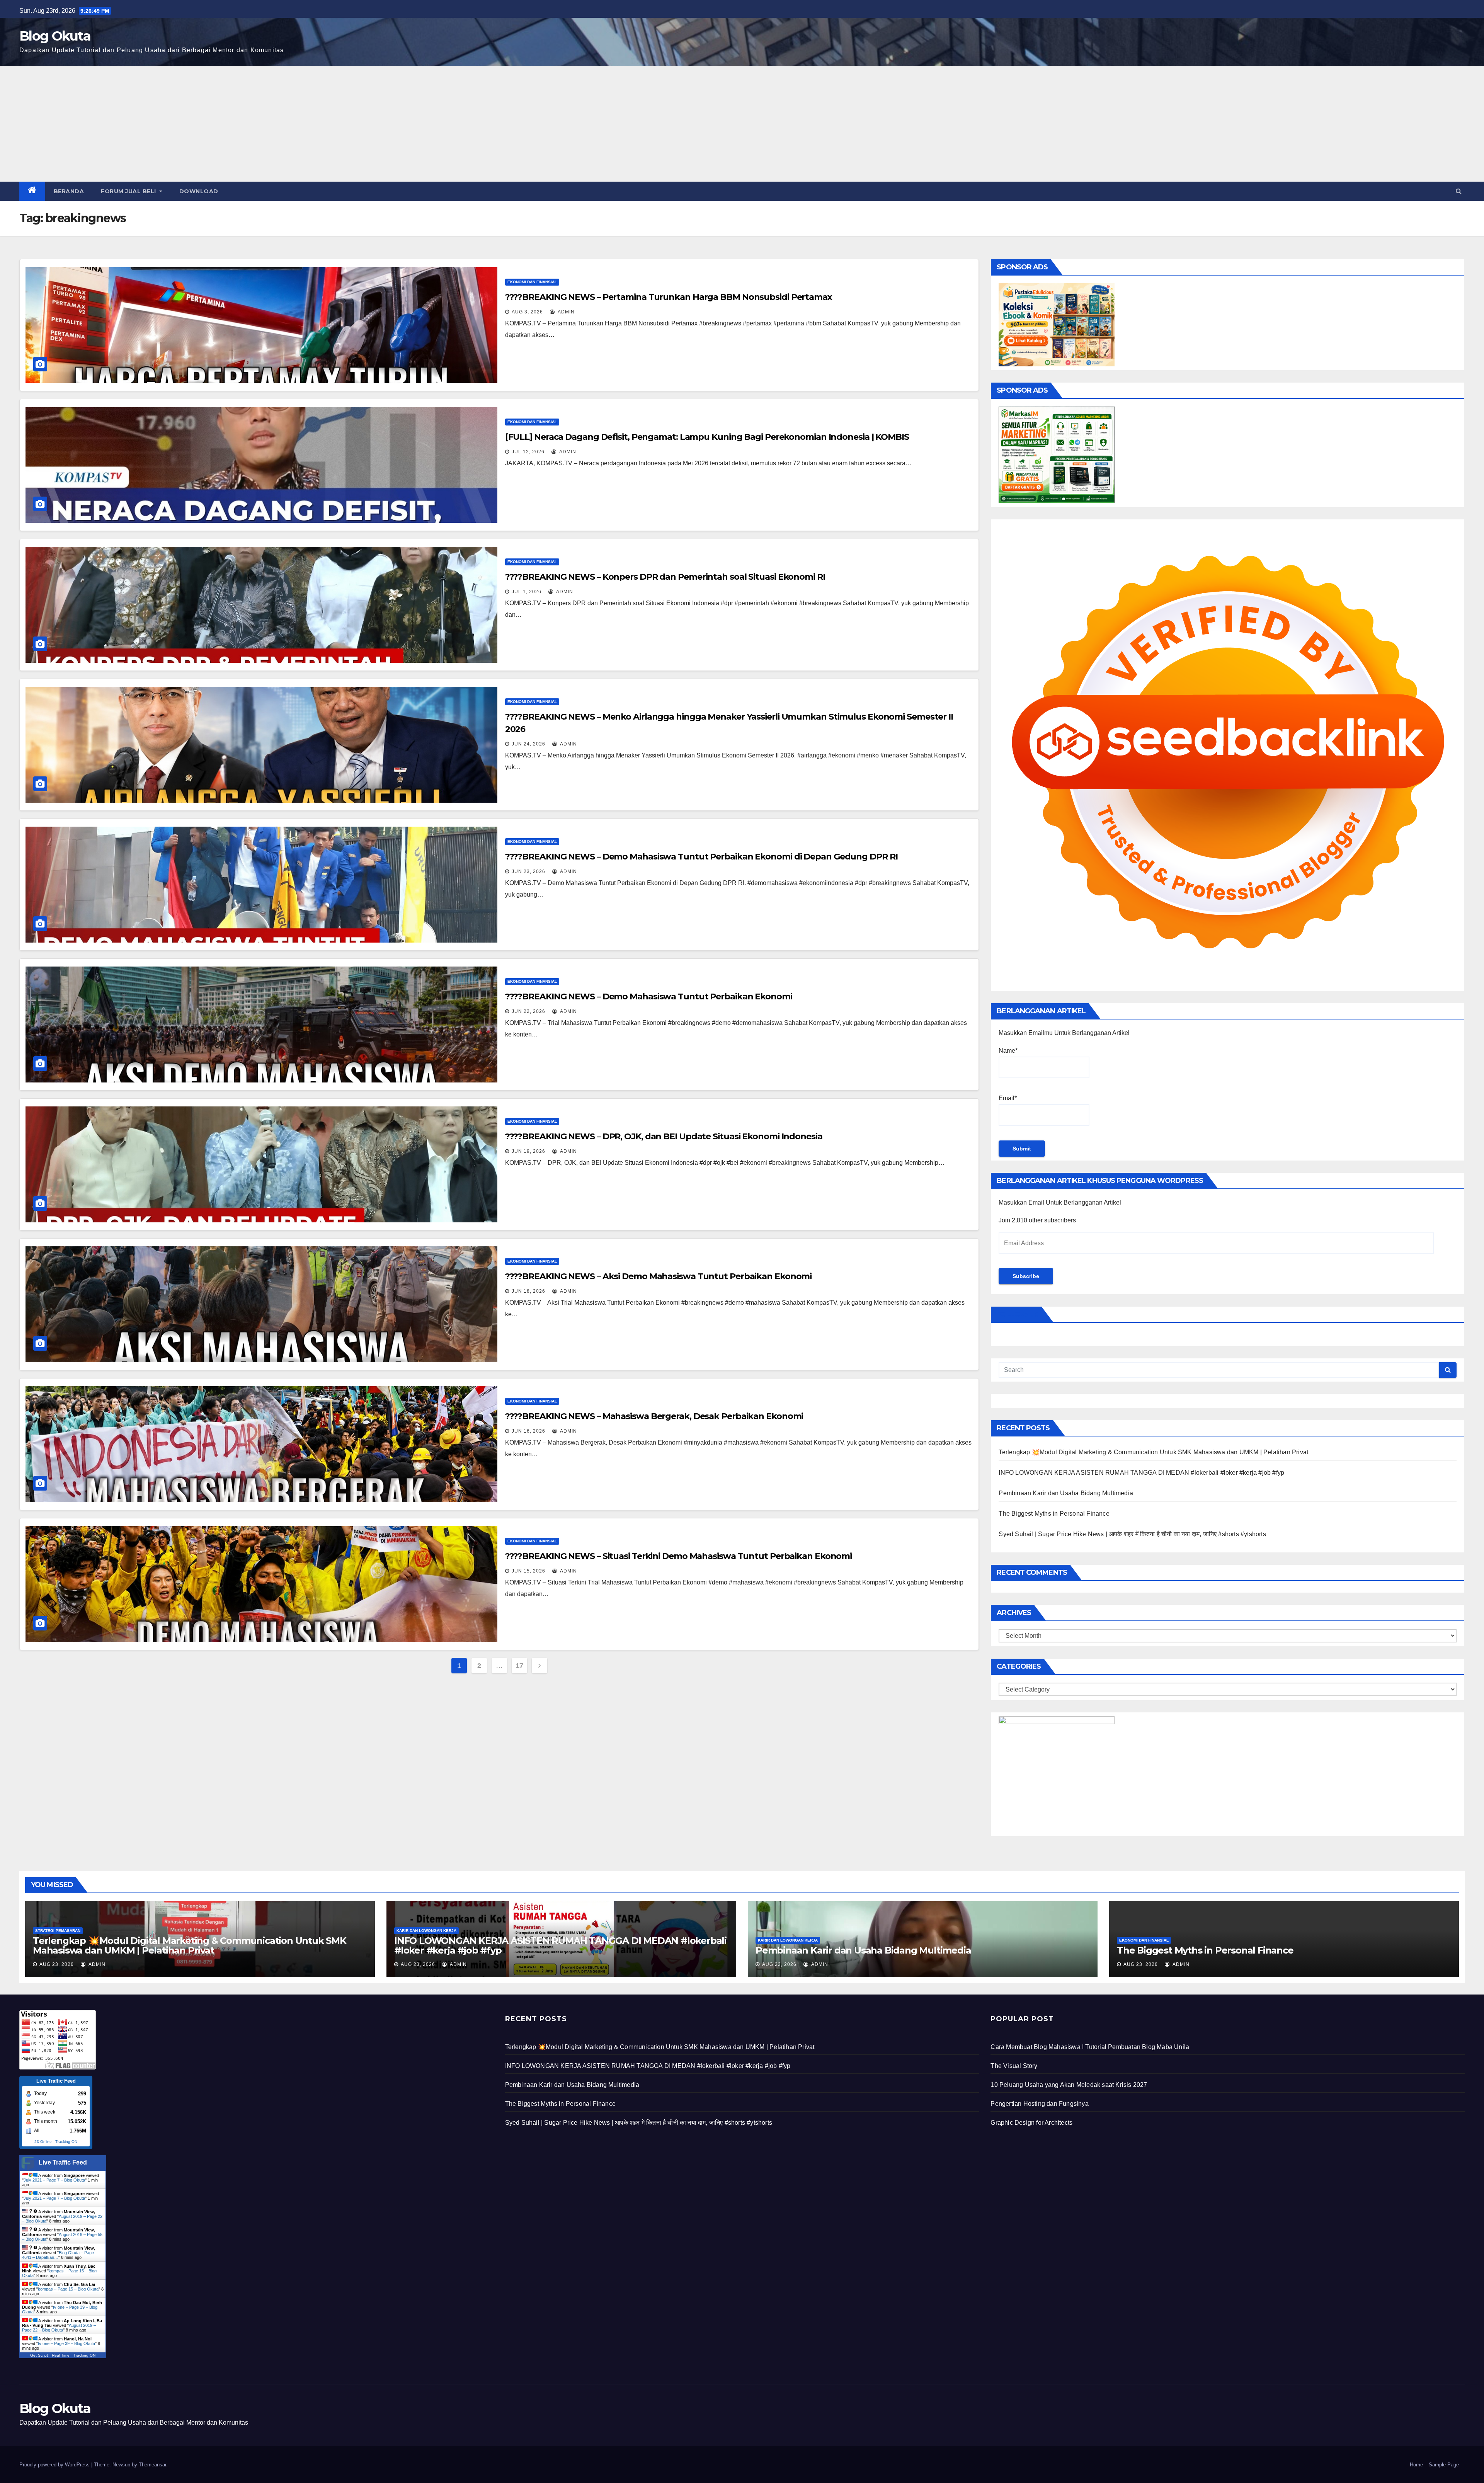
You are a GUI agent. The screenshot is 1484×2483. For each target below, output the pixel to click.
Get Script (39, 2355)
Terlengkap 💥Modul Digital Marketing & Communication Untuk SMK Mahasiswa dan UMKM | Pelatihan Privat (1153, 1452)
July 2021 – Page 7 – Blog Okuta (54, 2180)
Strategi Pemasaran (58, 1931)
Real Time (61, 2355)
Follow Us (1018, 1314)
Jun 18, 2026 (528, 1291)
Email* (1008, 1098)
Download (199, 191)
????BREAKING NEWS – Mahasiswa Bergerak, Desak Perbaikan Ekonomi (654, 1416)
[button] (1459, 191)
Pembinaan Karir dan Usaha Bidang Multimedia (1066, 1493)
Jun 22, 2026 (528, 1011)
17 (519, 1666)
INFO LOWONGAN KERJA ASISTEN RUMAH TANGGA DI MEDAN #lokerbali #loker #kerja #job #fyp (1141, 1473)
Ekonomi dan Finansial (532, 282)
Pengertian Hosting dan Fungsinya (1039, 2104)
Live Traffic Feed (63, 2162)
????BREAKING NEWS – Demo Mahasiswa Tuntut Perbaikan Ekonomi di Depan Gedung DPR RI (701, 857)
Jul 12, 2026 (528, 452)
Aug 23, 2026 (57, 1964)
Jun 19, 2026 (528, 1151)
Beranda (69, 191)
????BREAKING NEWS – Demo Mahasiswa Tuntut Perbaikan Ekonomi (649, 996)
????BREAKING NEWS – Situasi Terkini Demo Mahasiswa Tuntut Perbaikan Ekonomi (679, 1556)
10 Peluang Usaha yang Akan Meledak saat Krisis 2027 (1069, 2085)
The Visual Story (1014, 2066)
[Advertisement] (742, 124)
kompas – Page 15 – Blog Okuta (68, 2289)
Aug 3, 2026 (527, 312)
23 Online (43, 2142)
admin (566, 312)
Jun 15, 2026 (528, 1571)
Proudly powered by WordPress (55, 2465)
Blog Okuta (55, 36)
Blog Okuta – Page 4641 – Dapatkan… (58, 2255)
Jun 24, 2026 (528, 744)
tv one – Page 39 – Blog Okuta (66, 2343)
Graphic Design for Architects (1031, 2123)
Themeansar (152, 2465)
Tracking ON (66, 2142)
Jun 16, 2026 (528, 1431)
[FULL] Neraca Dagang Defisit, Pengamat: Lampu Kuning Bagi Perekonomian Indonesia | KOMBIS (707, 437)
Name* (1008, 1051)
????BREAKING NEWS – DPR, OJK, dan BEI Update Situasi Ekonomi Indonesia (664, 1136)
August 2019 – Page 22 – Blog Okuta (59, 2328)
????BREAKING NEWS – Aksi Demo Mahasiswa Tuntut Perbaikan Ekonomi (659, 1276)
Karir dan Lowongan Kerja (426, 1931)
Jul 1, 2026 (527, 592)
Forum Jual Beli (129, 191)
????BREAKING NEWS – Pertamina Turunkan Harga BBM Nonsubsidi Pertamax (669, 297)
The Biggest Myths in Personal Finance (1054, 1514)
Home (1416, 2465)
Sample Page (1444, 2465)
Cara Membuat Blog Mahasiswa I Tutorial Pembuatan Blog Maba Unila (1090, 2047)
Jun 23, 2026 (528, 871)
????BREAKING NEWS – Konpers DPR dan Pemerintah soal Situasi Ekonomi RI (665, 577)
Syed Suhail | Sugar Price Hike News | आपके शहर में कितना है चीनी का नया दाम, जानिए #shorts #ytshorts (1132, 1534)
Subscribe (1026, 1276)
